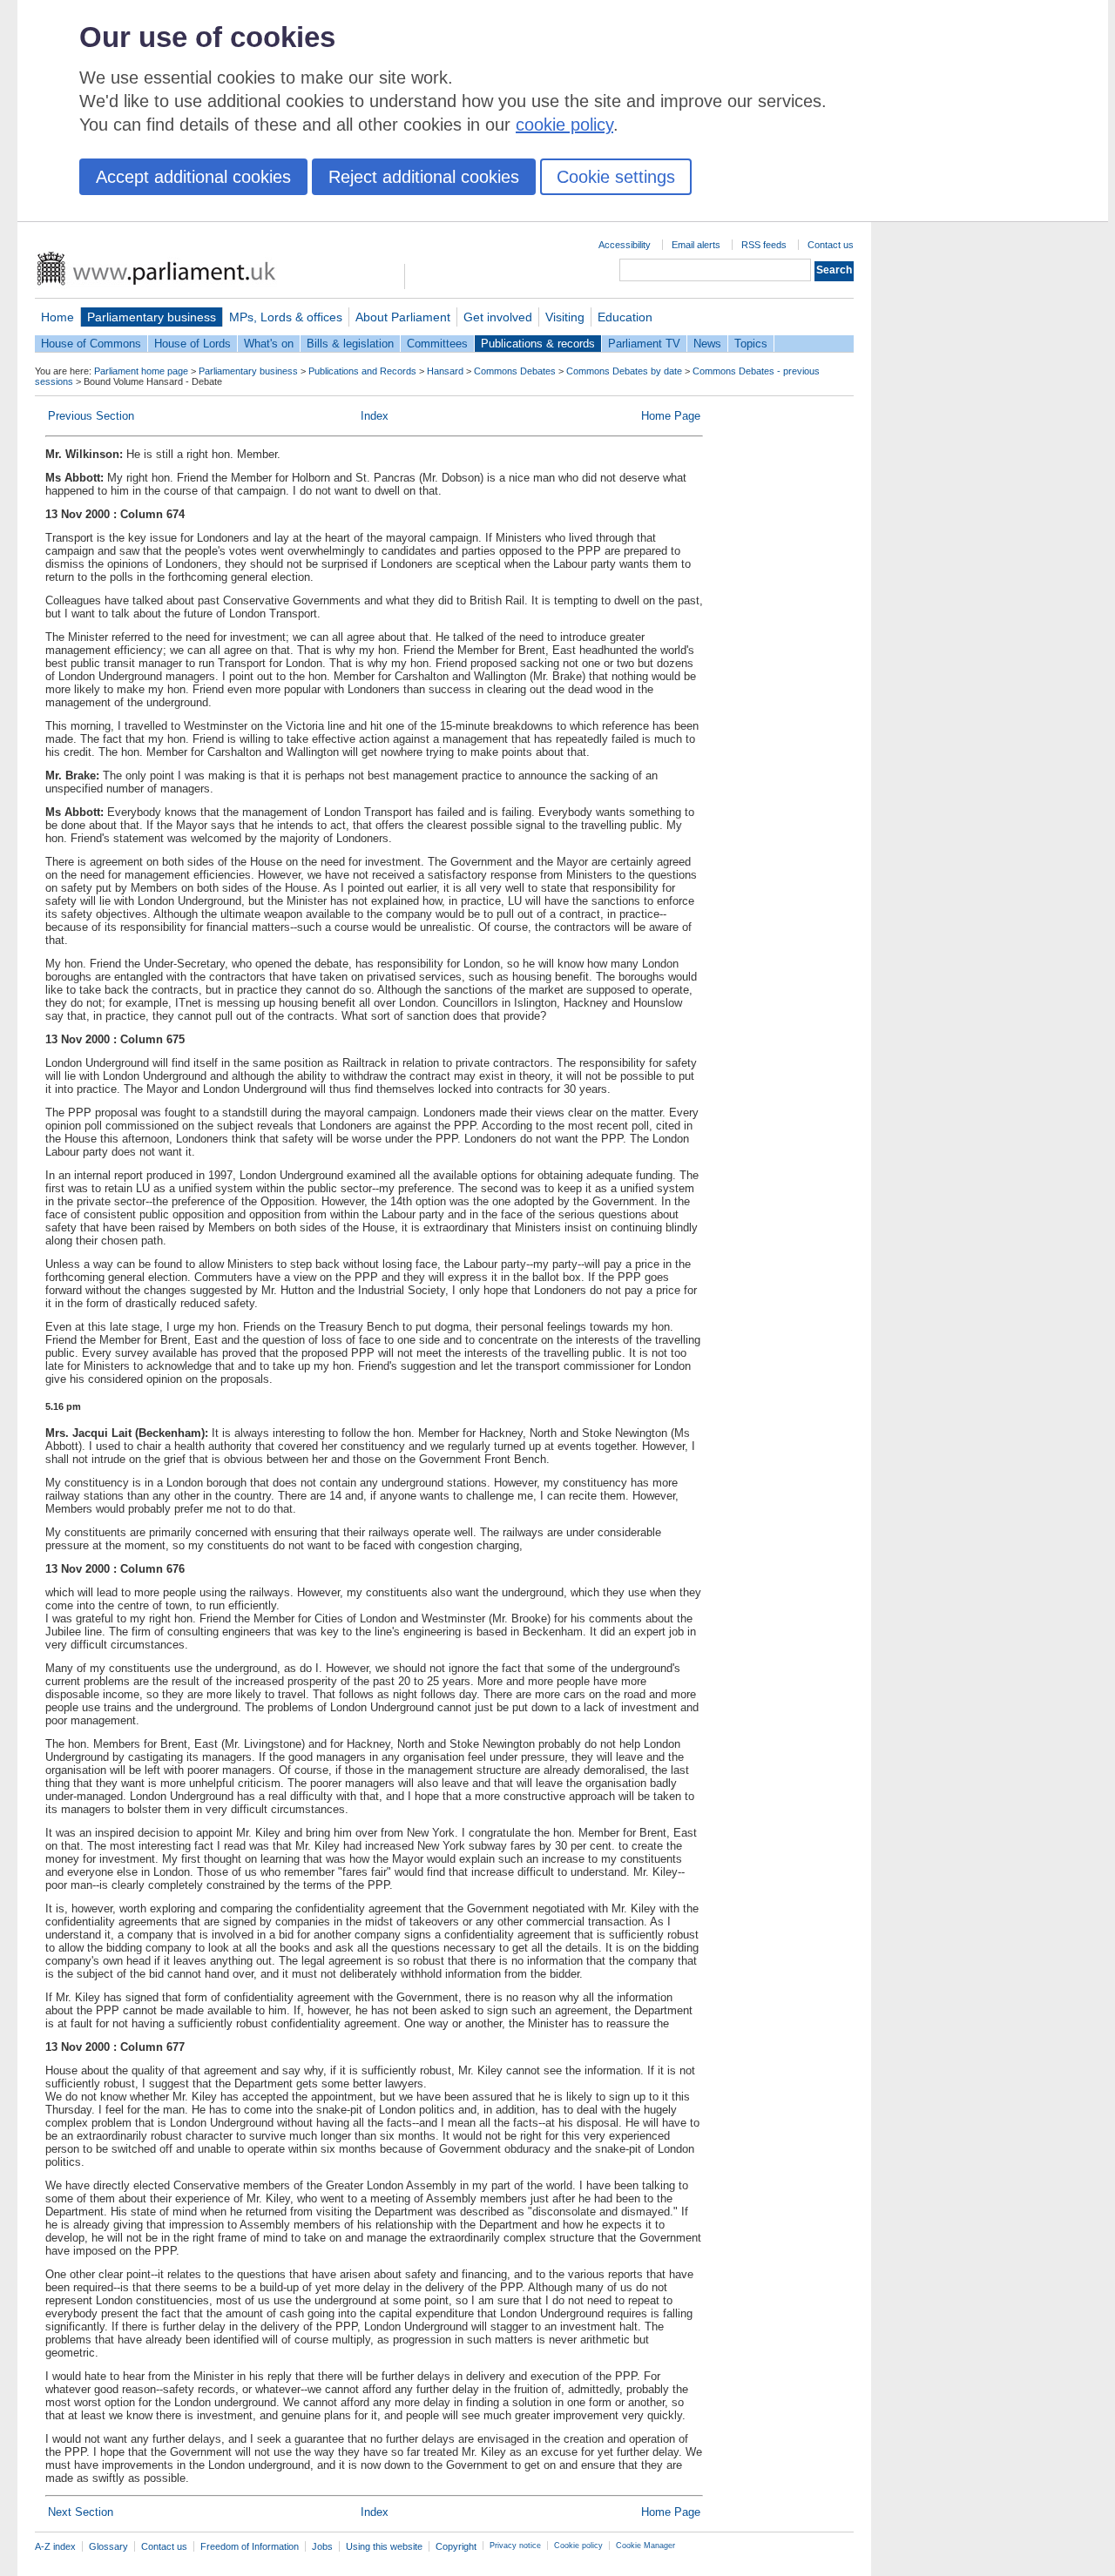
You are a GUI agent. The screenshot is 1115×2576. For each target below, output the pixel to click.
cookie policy (564, 125)
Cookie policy (578, 2546)
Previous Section (91, 416)
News (707, 344)
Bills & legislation (350, 344)
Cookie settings (616, 177)
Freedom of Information (250, 2546)
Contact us (831, 245)
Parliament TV (644, 344)
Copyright (456, 2546)
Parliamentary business (152, 317)
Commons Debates (515, 371)
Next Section (81, 2512)
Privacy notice (515, 2546)
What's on (269, 344)
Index (375, 416)
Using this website (384, 2546)
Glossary (108, 2546)
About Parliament (403, 317)
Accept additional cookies (193, 177)
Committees (437, 344)
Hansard (445, 371)
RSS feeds (764, 245)
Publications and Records (362, 371)
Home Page (671, 416)
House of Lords (193, 344)
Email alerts (696, 245)
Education (625, 317)
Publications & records (538, 344)
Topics (751, 344)
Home (57, 317)
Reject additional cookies (424, 177)
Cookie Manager (645, 2546)
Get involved (498, 317)
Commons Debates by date (624, 371)
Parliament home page (141, 371)
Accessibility (625, 245)
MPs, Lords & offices (286, 317)
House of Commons (91, 344)
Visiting (565, 317)
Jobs (322, 2546)
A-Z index (55, 2546)
